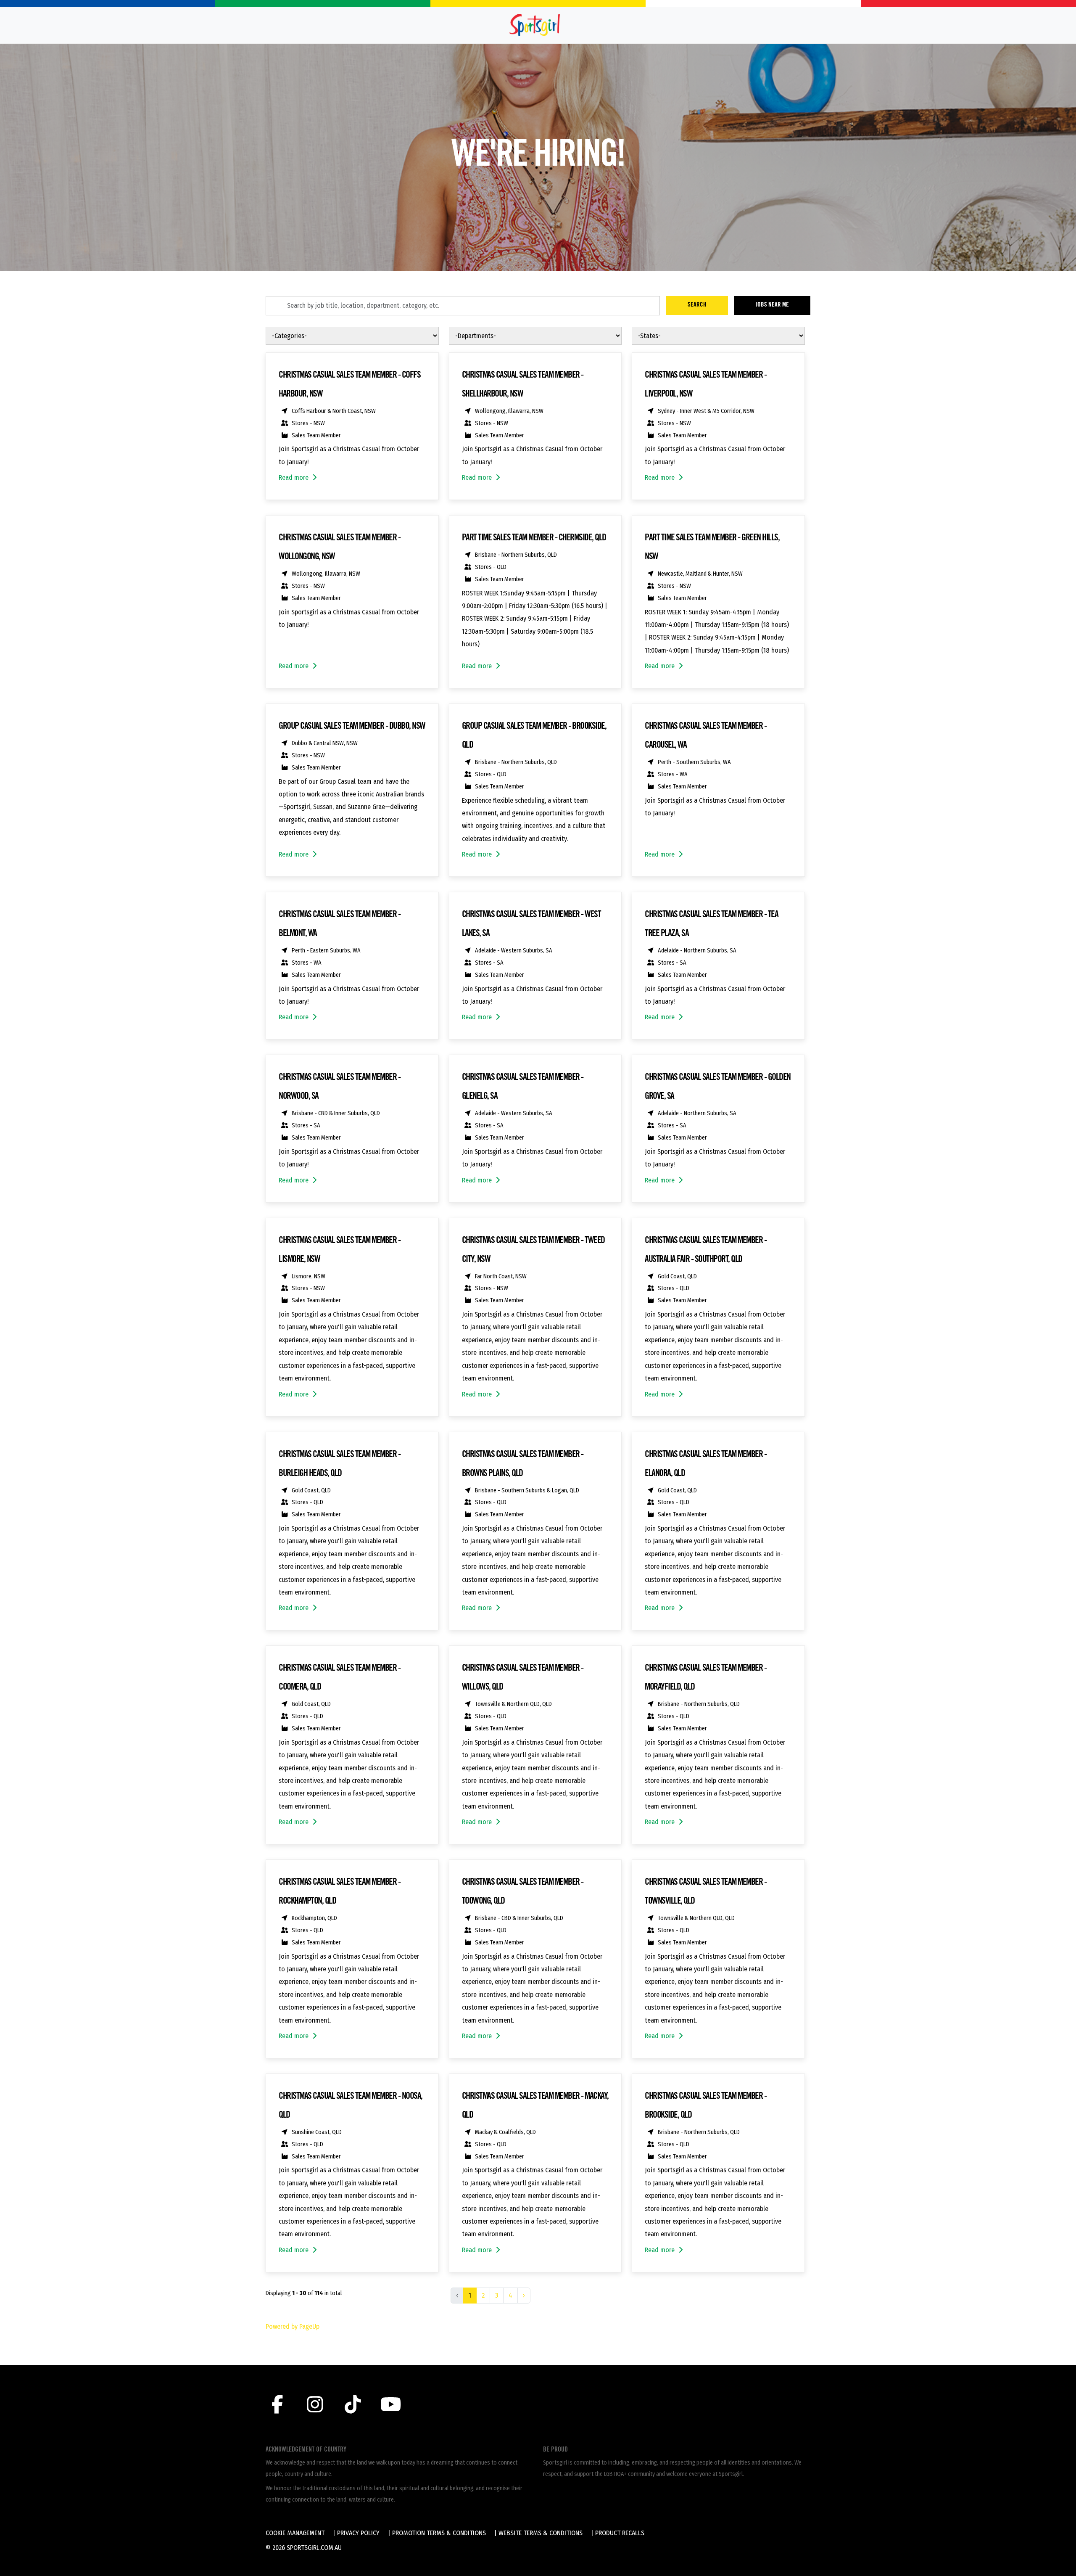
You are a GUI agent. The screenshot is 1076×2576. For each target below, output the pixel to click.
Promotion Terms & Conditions (439, 2533)
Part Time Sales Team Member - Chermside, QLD (534, 538)
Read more (294, 477)
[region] (538, 1333)
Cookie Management (295, 2533)
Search (697, 305)
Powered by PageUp (293, 2326)
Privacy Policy (358, 2533)
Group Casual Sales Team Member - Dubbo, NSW (352, 727)
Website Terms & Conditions (541, 2533)
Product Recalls (620, 2533)
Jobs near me (772, 305)
